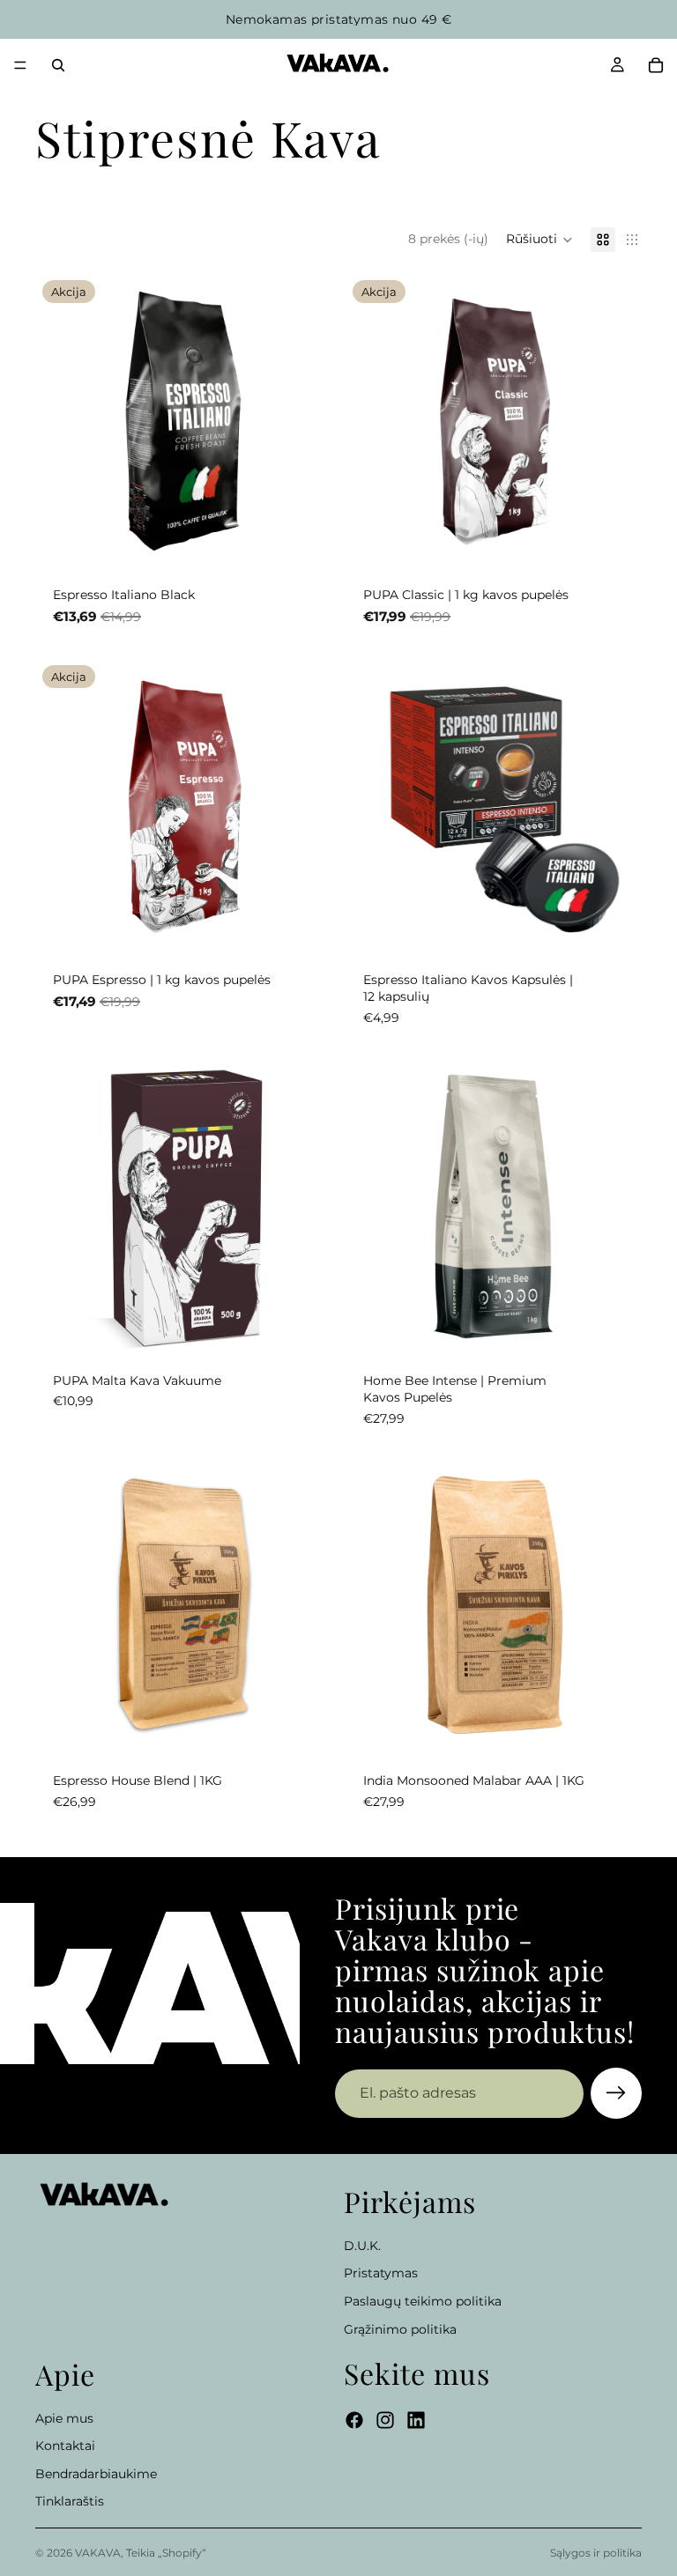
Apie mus (64, 2418)
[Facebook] (354, 2421)
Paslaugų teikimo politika (423, 2301)
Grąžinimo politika (400, 2329)
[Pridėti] (304, 542)
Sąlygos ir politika (596, 2553)
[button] (539, 240)
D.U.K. (362, 2246)
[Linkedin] (416, 2421)
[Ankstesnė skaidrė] (62, 1607)
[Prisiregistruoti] (616, 2093)
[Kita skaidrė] (305, 1607)
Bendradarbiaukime (96, 2474)
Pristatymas (381, 2274)
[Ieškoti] (58, 65)
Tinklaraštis (70, 2502)
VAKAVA (98, 2553)
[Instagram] (385, 2421)
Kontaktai (65, 2446)
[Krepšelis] (656, 65)
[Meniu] (20, 65)
